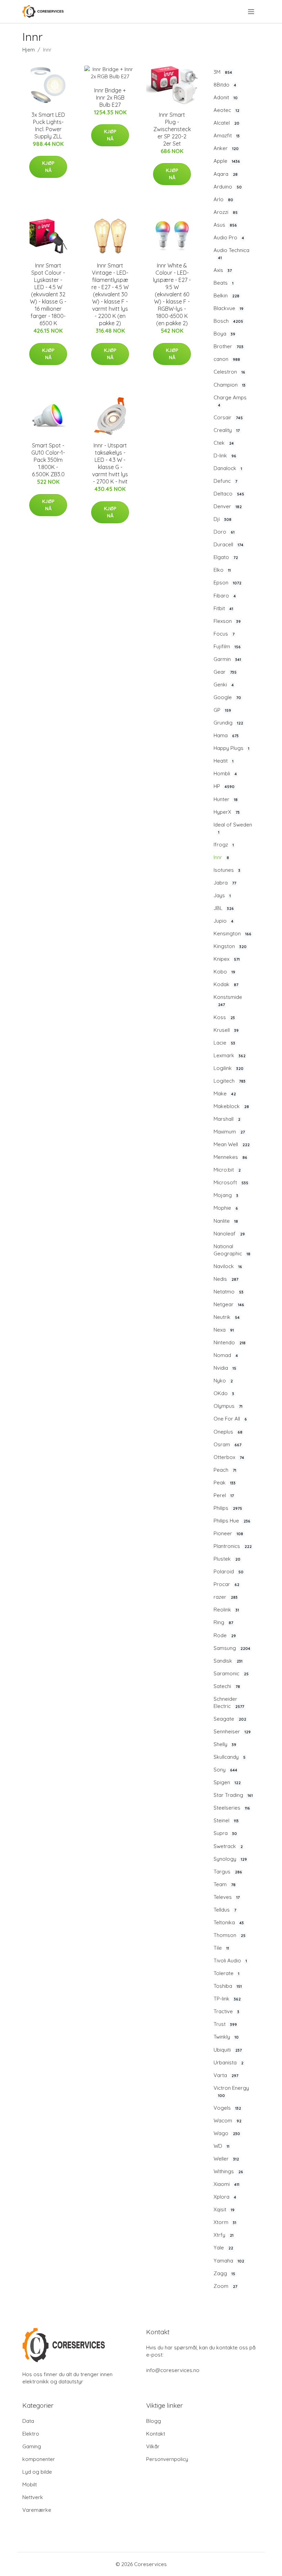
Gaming (32, 2446)
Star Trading (233, 1795)
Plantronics (233, 1546)
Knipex (227, 959)
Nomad (226, 1355)
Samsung (232, 1648)
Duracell (229, 544)
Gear (225, 672)
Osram (227, 1444)
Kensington (232, 933)
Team (225, 1884)
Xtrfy (224, 2235)
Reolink (226, 1610)
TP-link (227, 1999)
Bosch (228, 321)
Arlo (223, 199)
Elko (222, 570)
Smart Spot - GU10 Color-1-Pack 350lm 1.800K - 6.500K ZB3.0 (48, 460)
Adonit (226, 97)
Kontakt (156, 2434)
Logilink (229, 1068)
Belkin (226, 295)
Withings (228, 2171)
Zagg (224, 2273)
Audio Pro (229, 237)
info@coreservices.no (173, 2370)
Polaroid (229, 1571)
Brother (229, 346)
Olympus (228, 1406)
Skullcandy (230, 1757)
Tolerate (226, 1973)
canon (227, 359)
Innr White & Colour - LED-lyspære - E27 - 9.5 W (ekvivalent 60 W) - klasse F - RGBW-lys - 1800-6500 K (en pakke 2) (172, 294)
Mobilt (30, 2484)
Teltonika (229, 1922)
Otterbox (229, 1457)
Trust (225, 2024)
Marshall (227, 1119)
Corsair (228, 417)
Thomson (230, 1935)
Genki (224, 685)
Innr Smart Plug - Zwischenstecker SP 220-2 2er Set (172, 129)
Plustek (227, 1559)
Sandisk (228, 1661)
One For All (230, 1419)
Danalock (228, 468)
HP (224, 786)
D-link (225, 455)
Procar (226, 1584)
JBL (224, 908)
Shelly (225, 1744)
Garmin (227, 659)
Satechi (227, 1686)
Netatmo (229, 1292)
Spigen (227, 1782)
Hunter (226, 799)
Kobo (224, 972)
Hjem (29, 50)
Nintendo (230, 1342)
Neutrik (227, 1317)
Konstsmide (228, 1000)
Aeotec (226, 110)
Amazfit (227, 135)
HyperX (227, 812)
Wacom (227, 2121)
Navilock (228, 1266)
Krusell (226, 1030)
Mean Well (232, 1144)
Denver (228, 506)
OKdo (224, 1393)
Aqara (226, 174)
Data (28, 2421)
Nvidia (225, 1368)
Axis (223, 270)
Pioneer (228, 1533)
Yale (223, 2248)
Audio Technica (231, 254)
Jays (222, 895)
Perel (224, 1495)
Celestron (229, 372)
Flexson (227, 621)
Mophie (226, 1208)
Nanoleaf (229, 1234)
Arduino (228, 187)
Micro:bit (227, 1170)
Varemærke (37, 2510)
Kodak (226, 984)
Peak (225, 1483)
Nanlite (226, 1221)
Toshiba (228, 1986)
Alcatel (226, 123)
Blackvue (229, 308)
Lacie (224, 1043)
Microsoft (231, 1182)
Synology (230, 1859)
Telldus (225, 1910)
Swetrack (228, 1846)
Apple (227, 161)
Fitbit (223, 608)
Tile (221, 1948)
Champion (230, 385)
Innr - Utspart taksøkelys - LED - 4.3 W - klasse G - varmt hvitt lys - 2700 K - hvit (110, 463)
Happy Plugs (231, 748)
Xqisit (224, 2209)
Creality (227, 430)
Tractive (226, 2011)
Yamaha (229, 2261)
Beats (224, 283)
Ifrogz (224, 845)
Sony (225, 1770)
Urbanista (229, 2062)
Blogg (154, 2421)
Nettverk (33, 2497)
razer (226, 1597)
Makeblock (231, 1106)
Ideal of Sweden (233, 828)
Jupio (224, 921)
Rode (225, 1635)
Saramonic (231, 1673)
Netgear (229, 1304)
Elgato (226, 557)
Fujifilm (227, 646)
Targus (228, 1872)
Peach (225, 1470)
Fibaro (225, 596)
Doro (224, 532)
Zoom (225, 2286)
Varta (226, 2075)
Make (225, 1093)
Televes (227, 1897)
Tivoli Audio (230, 1961)
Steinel (226, 1820)
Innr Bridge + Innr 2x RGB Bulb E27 (110, 98)
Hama (226, 735)
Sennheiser (232, 1731)
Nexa (224, 1330)
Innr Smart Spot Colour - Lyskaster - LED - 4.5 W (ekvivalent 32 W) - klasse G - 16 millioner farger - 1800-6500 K (48, 294)
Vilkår (153, 2446)
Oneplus (228, 1432)
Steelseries (232, 1808)
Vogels (227, 2108)
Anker (226, 148)
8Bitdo (225, 85)
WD (221, 2146)
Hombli (225, 773)
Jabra (225, 883)
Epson (227, 583)
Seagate (230, 1719)
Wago (227, 2133)
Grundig (228, 723)
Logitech (230, 1081)
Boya (224, 334)
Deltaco (229, 494)
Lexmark (230, 1055)
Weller (226, 2159)
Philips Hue (232, 1521)
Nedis (226, 1279)
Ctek (224, 443)
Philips (228, 1508)
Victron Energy (231, 2091)
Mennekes (230, 1157)
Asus (225, 225)
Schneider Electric (229, 1702)
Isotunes (227, 870)
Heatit (224, 761)
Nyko (223, 1381)
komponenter (39, 2459)
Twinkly (226, 2037)
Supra (225, 1833)
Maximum (229, 1132)
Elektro (31, 2434)
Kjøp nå (48, 167)
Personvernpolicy (167, 2459)
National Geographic (232, 1250)
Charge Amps (230, 401)
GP (222, 710)
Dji (223, 519)
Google (227, 697)
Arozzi (226, 212)
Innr (221, 857)
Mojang (226, 1195)
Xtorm (225, 2222)
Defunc (225, 481)
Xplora (225, 2197)
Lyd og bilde (37, 2472)
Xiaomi (226, 2184)
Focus (224, 634)
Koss (224, 1017)
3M (223, 72)
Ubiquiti (228, 2050)
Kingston (230, 946)
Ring (223, 1622)
